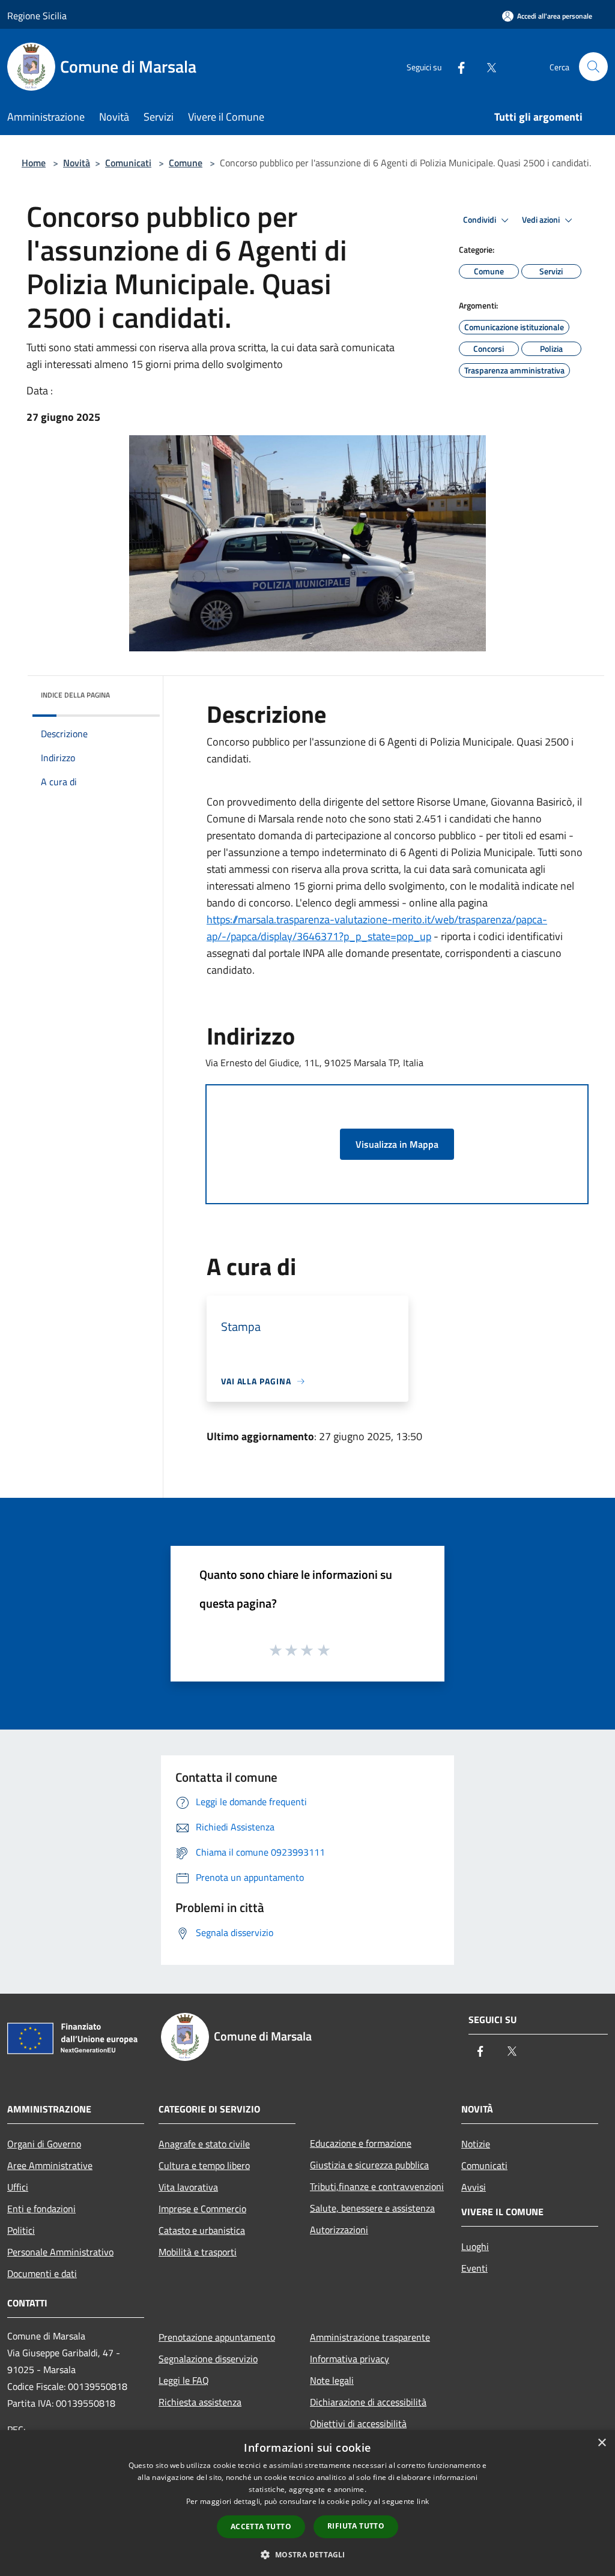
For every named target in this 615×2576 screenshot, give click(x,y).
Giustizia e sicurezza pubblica (369, 2165)
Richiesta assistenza (200, 2402)
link (423, 2501)
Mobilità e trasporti (198, 2252)
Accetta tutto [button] (261, 2526)
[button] (307, 2554)
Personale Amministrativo (60, 2252)
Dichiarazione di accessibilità (368, 2402)
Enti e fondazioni (41, 2209)
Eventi (474, 2268)
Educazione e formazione (361, 2143)
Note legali (332, 2380)
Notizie (476, 2144)
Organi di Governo (44, 2144)
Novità (77, 163)
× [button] (601, 2443)
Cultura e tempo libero (204, 2165)
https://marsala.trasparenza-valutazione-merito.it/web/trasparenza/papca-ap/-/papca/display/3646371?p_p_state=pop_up (377, 928)
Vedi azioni (542, 220)
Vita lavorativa (188, 2187)
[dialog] (307, 2503)
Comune (186, 163)
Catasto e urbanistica (202, 2230)
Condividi (480, 220)
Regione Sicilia (37, 16)
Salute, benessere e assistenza (372, 2208)
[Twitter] (486, 66)
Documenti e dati (42, 2273)
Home (34, 163)
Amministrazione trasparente (370, 2337)
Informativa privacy (350, 2359)
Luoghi (475, 2246)
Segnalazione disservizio (208, 2359)
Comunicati (128, 163)
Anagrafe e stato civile (204, 2144)
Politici (21, 2230)
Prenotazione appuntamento (217, 2337)
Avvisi (474, 2187)
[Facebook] (456, 66)
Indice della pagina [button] (75, 695)
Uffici (18, 2187)
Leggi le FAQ (184, 2380)
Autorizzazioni (339, 2230)
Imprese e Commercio (202, 2209)
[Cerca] (593, 67)
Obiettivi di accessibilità (358, 2424)
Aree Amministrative (50, 2165)
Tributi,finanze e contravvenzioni (377, 2186)
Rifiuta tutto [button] (356, 2526)
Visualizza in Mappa (397, 1144)
